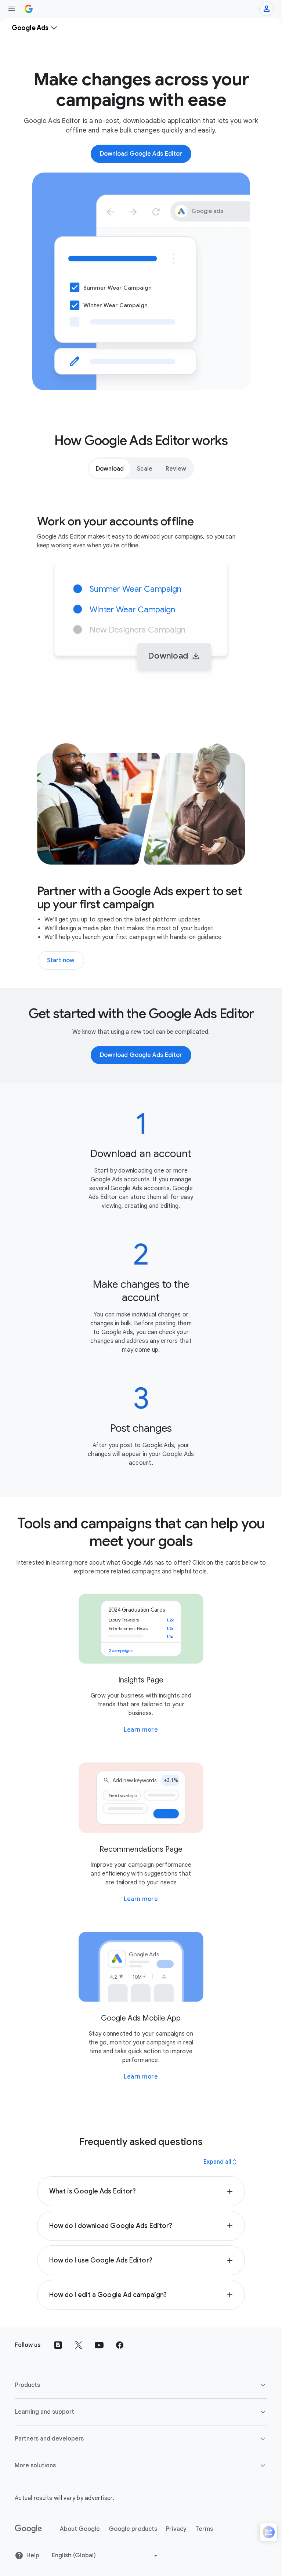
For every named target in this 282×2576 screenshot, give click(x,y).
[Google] (28, 2529)
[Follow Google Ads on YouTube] (99, 2345)
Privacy (176, 2529)
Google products (133, 2529)
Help (33, 2555)
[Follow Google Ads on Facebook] (120, 2345)
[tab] (110, 468)
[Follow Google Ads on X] (79, 2345)
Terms (204, 2529)
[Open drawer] (12, 9)
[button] (141, 2191)
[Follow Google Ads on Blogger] (58, 2345)
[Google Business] (29, 9)
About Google (80, 2529)
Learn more (141, 1730)
